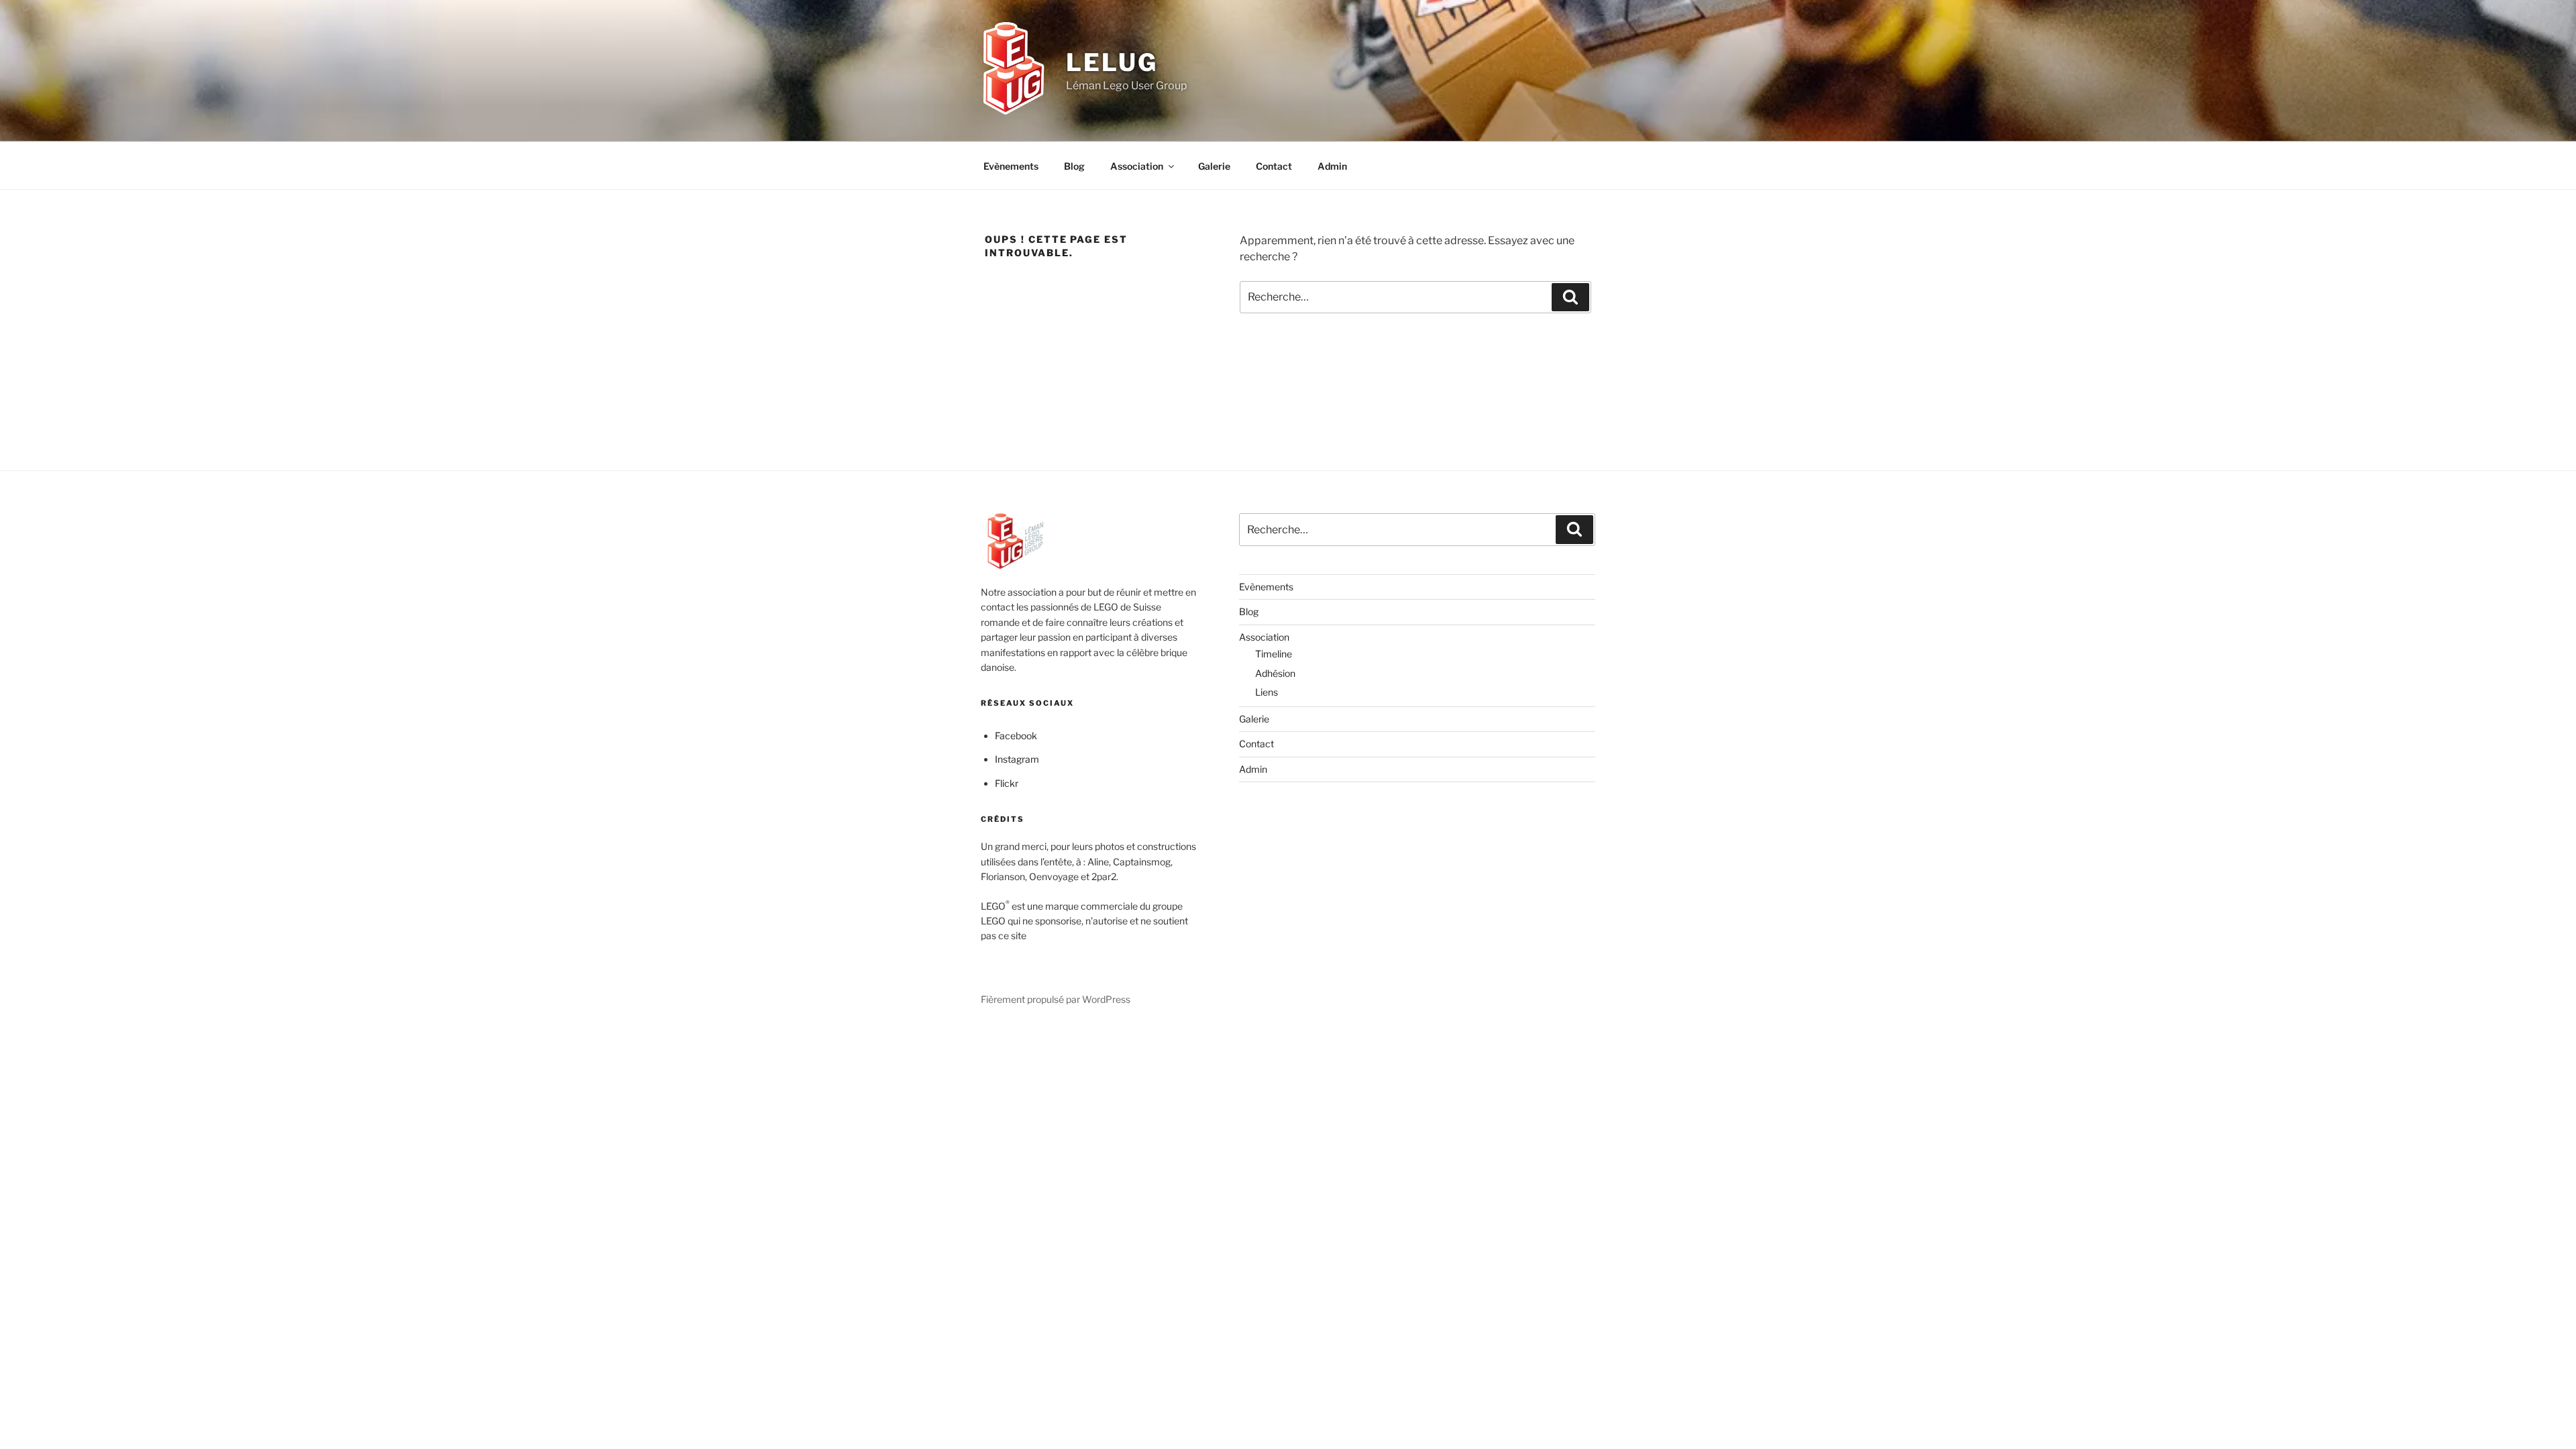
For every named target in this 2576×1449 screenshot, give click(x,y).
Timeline (1274, 654)
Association (1137, 166)
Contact (1274, 166)
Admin (1332, 166)
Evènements (1011, 166)
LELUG (1112, 62)
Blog (1074, 166)
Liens (1267, 692)
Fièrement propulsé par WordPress (1056, 999)
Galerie (1214, 166)
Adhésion (1275, 673)
